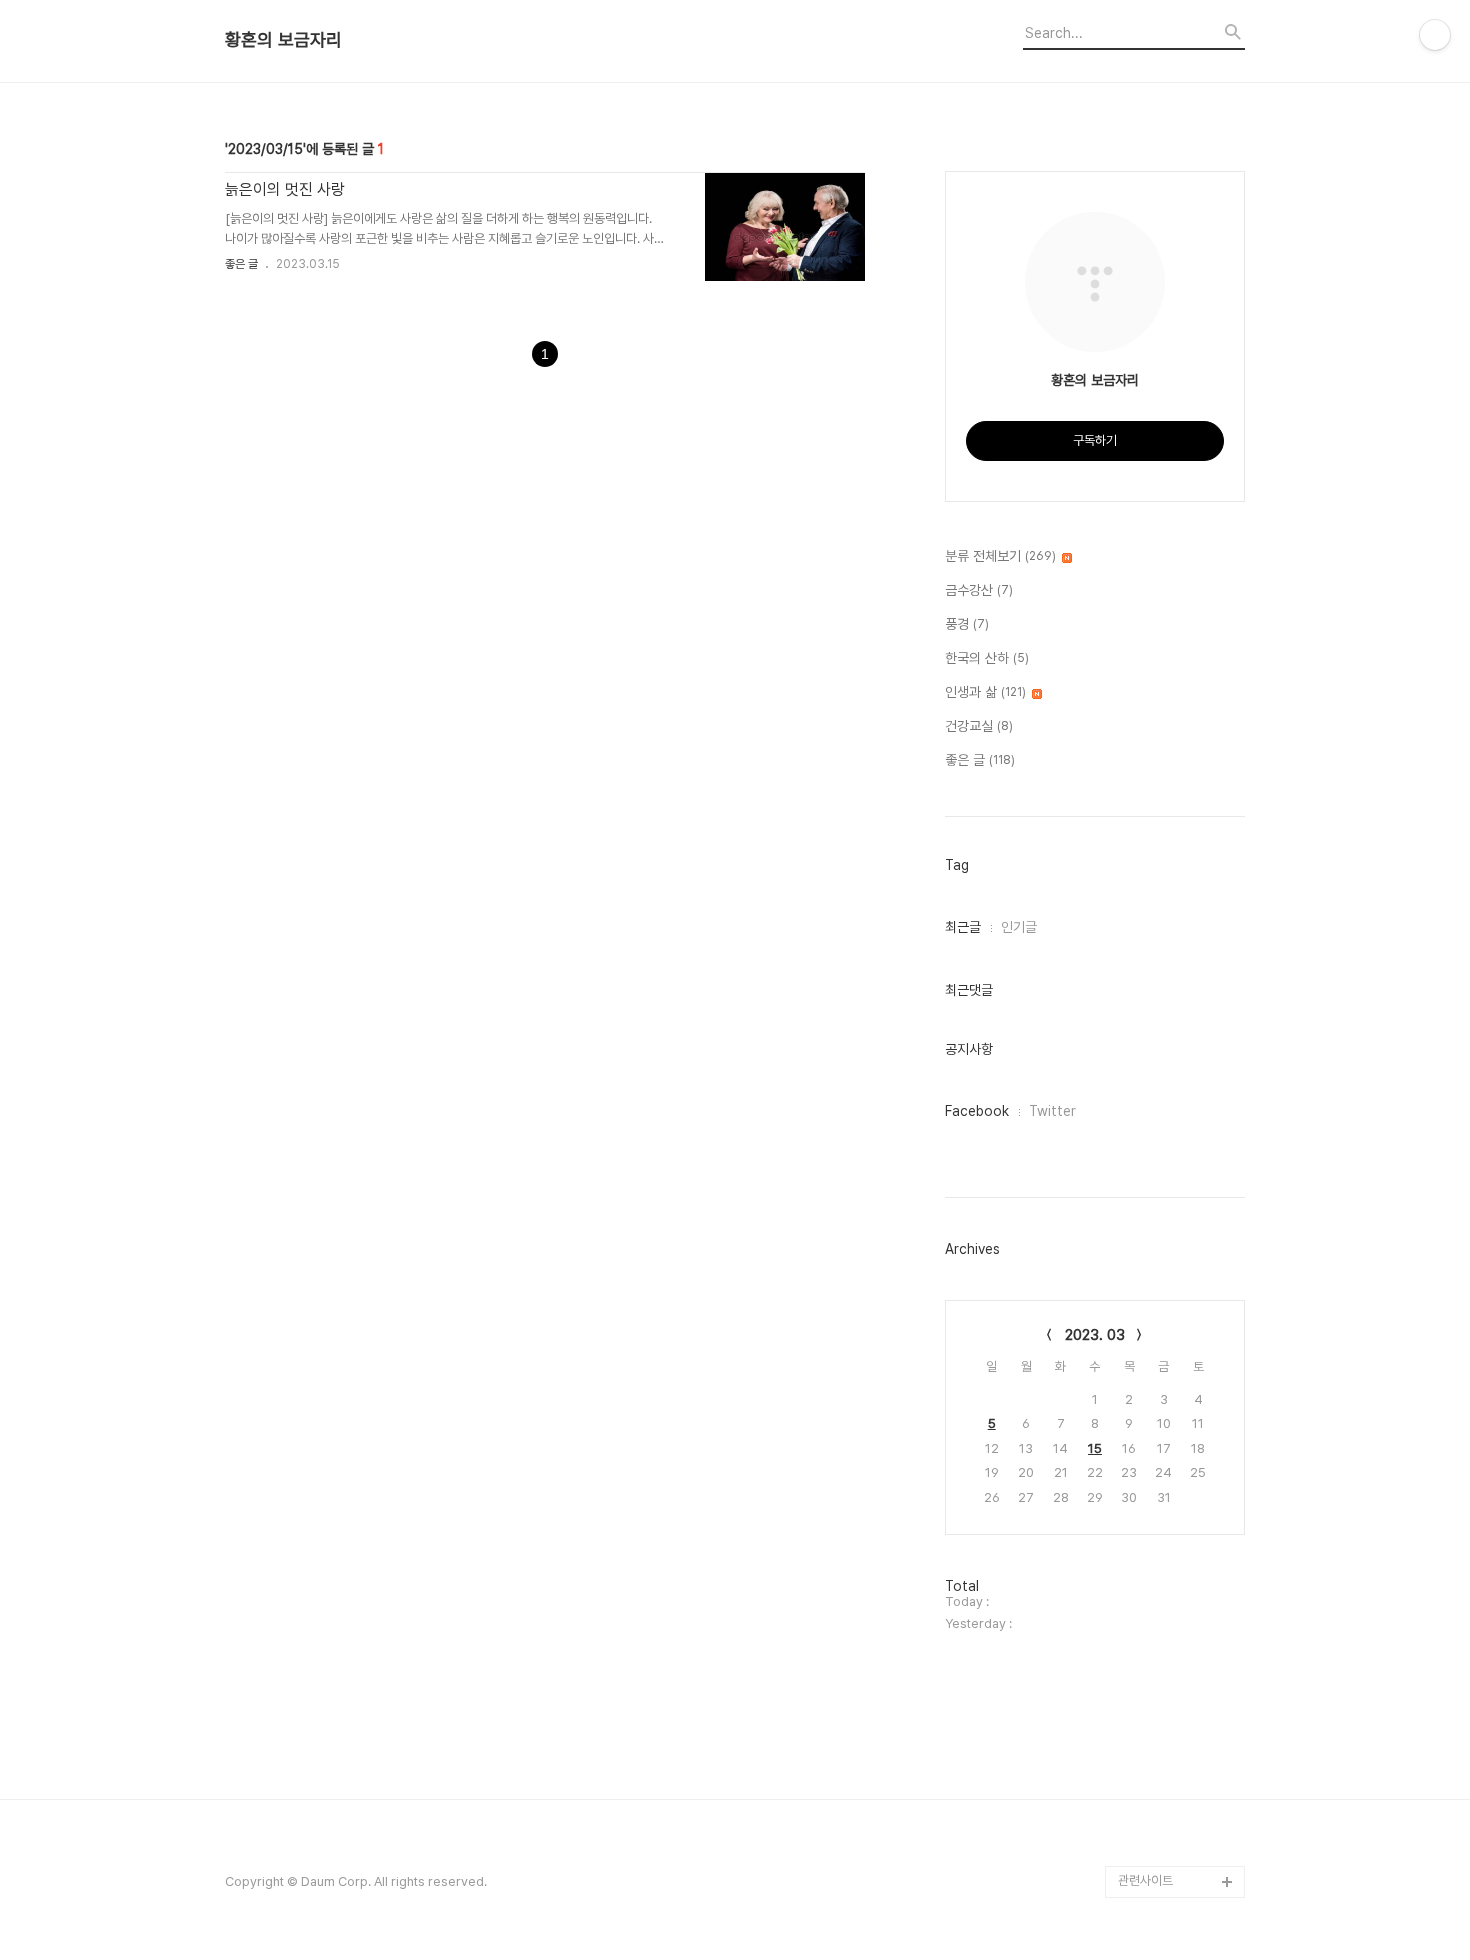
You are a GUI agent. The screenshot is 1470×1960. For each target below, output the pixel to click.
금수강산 (979, 590)
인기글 (1019, 927)
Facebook (977, 1111)
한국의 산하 (987, 658)
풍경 (967, 624)
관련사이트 (1145, 1880)
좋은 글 (241, 264)
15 (1095, 1448)
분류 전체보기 (1000, 556)
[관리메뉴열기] (1435, 35)
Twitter (1052, 1111)
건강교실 (979, 726)
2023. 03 (1095, 1335)
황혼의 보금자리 (283, 40)
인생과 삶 (985, 692)
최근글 (963, 927)
